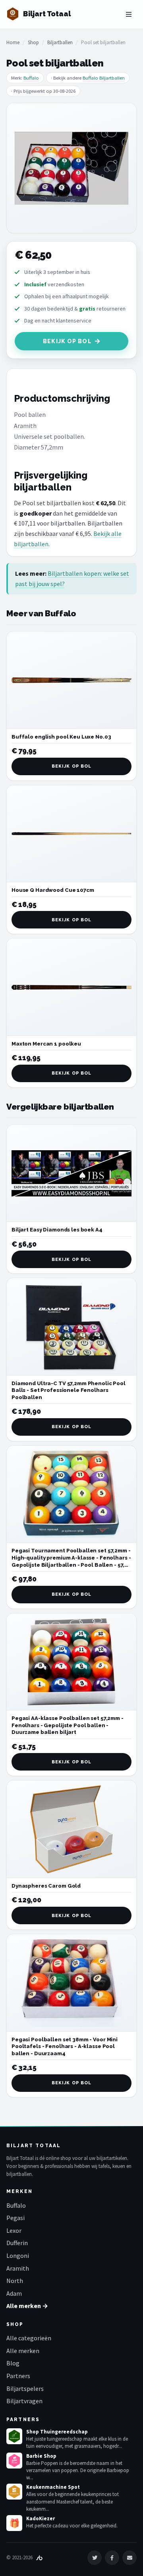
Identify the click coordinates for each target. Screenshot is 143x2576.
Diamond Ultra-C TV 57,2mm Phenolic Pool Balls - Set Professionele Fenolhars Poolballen (69, 1390)
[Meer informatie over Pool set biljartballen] (71, 168)
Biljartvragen (24, 2401)
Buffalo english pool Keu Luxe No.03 (61, 737)
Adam (14, 2293)
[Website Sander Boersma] (39, 2557)
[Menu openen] (129, 14)
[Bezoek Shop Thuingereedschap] (14, 2436)
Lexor (14, 2230)
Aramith (18, 2268)
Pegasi (15, 2218)
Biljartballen (60, 42)
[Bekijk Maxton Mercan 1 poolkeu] (71, 987)
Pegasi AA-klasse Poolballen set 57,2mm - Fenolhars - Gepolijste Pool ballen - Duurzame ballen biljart (68, 1725)
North (15, 2281)
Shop (33, 42)
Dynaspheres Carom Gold (46, 1886)
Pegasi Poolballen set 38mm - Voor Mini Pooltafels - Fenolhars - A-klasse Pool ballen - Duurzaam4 (65, 2046)
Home (13, 42)
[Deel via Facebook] (112, 2558)
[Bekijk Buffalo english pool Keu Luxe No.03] (71, 680)
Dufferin (17, 2243)
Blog (13, 2363)
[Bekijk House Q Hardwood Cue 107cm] (71, 834)
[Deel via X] (95, 2558)
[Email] (129, 2558)
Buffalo (31, 78)
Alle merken (23, 2351)
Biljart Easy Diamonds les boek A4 (57, 1230)
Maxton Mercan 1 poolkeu (46, 1044)
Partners (18, 2376)
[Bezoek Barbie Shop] (14, 2461)
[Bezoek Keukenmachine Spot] (14, 2492)
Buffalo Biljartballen (104, 78)
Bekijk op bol (67, 341)
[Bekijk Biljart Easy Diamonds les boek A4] (71, 1174)
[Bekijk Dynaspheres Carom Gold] (71, 1829)
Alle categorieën (29, 2338)
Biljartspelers (25, 2388)
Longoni (18, 2255)
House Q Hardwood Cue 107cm (53, 890)
